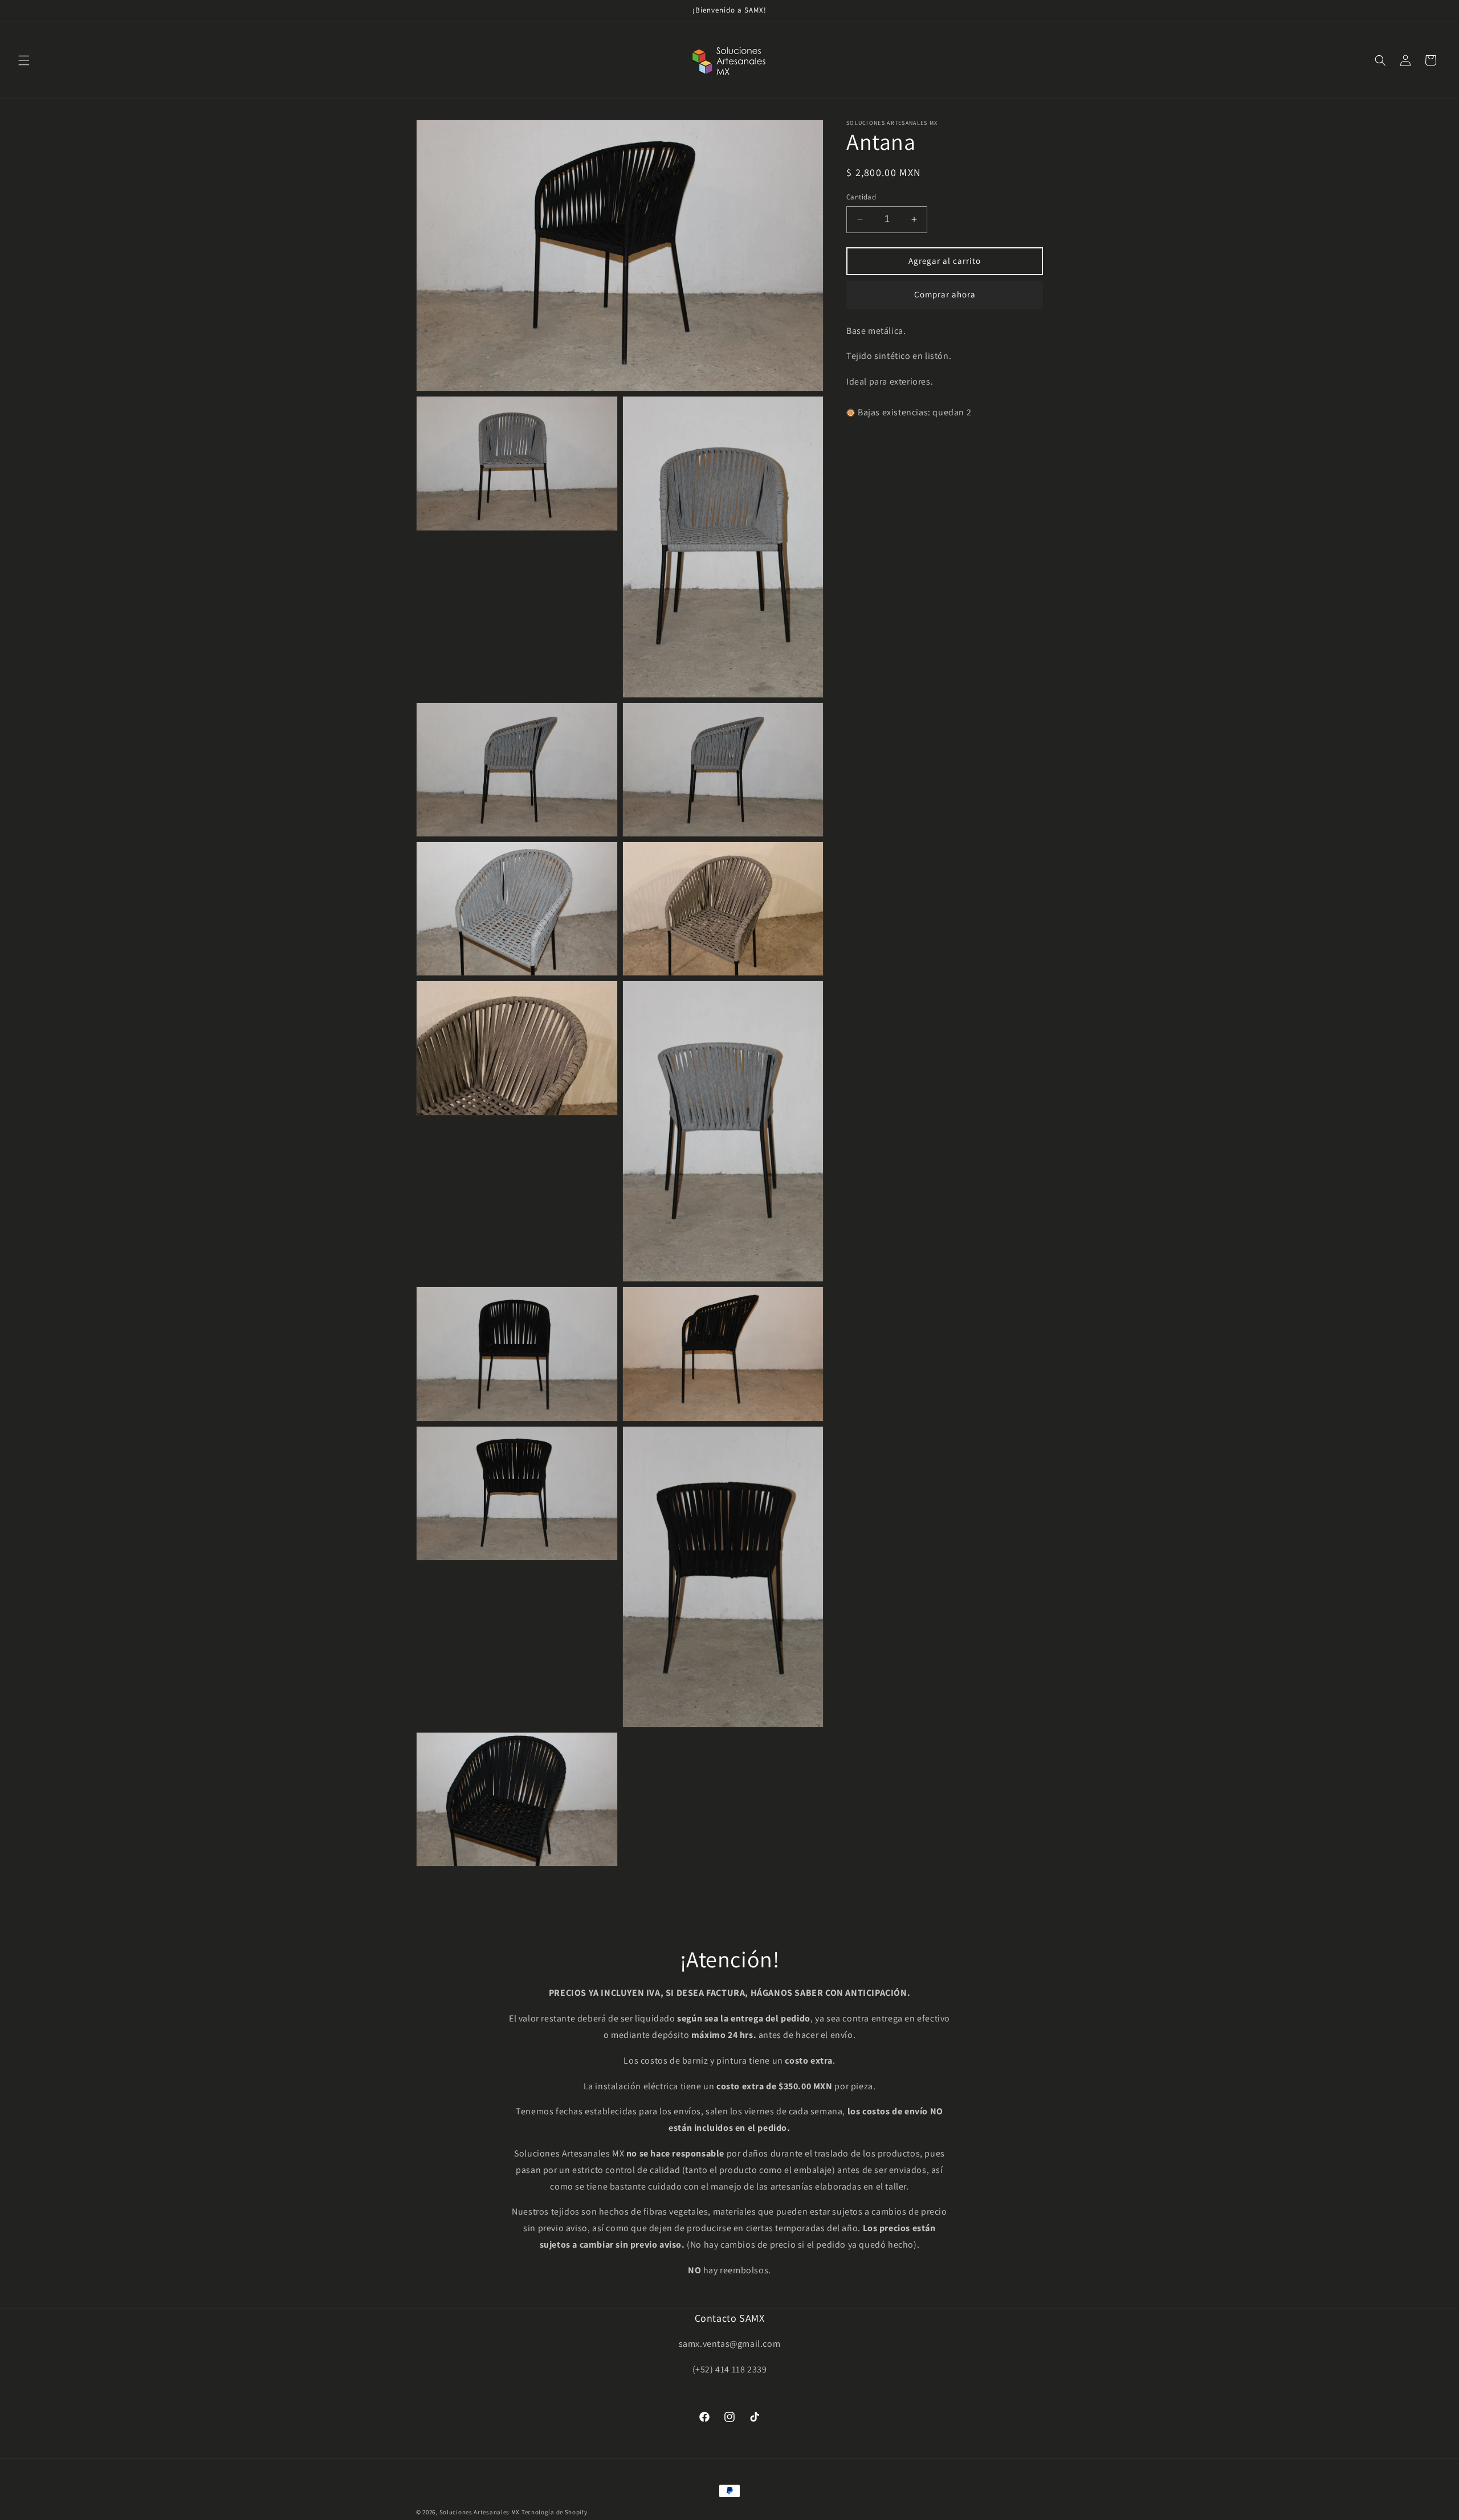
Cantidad (861, 197)
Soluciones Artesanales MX (480, 2512)
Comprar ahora (945, 294)
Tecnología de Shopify (555, 2512)
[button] (24, 60)
